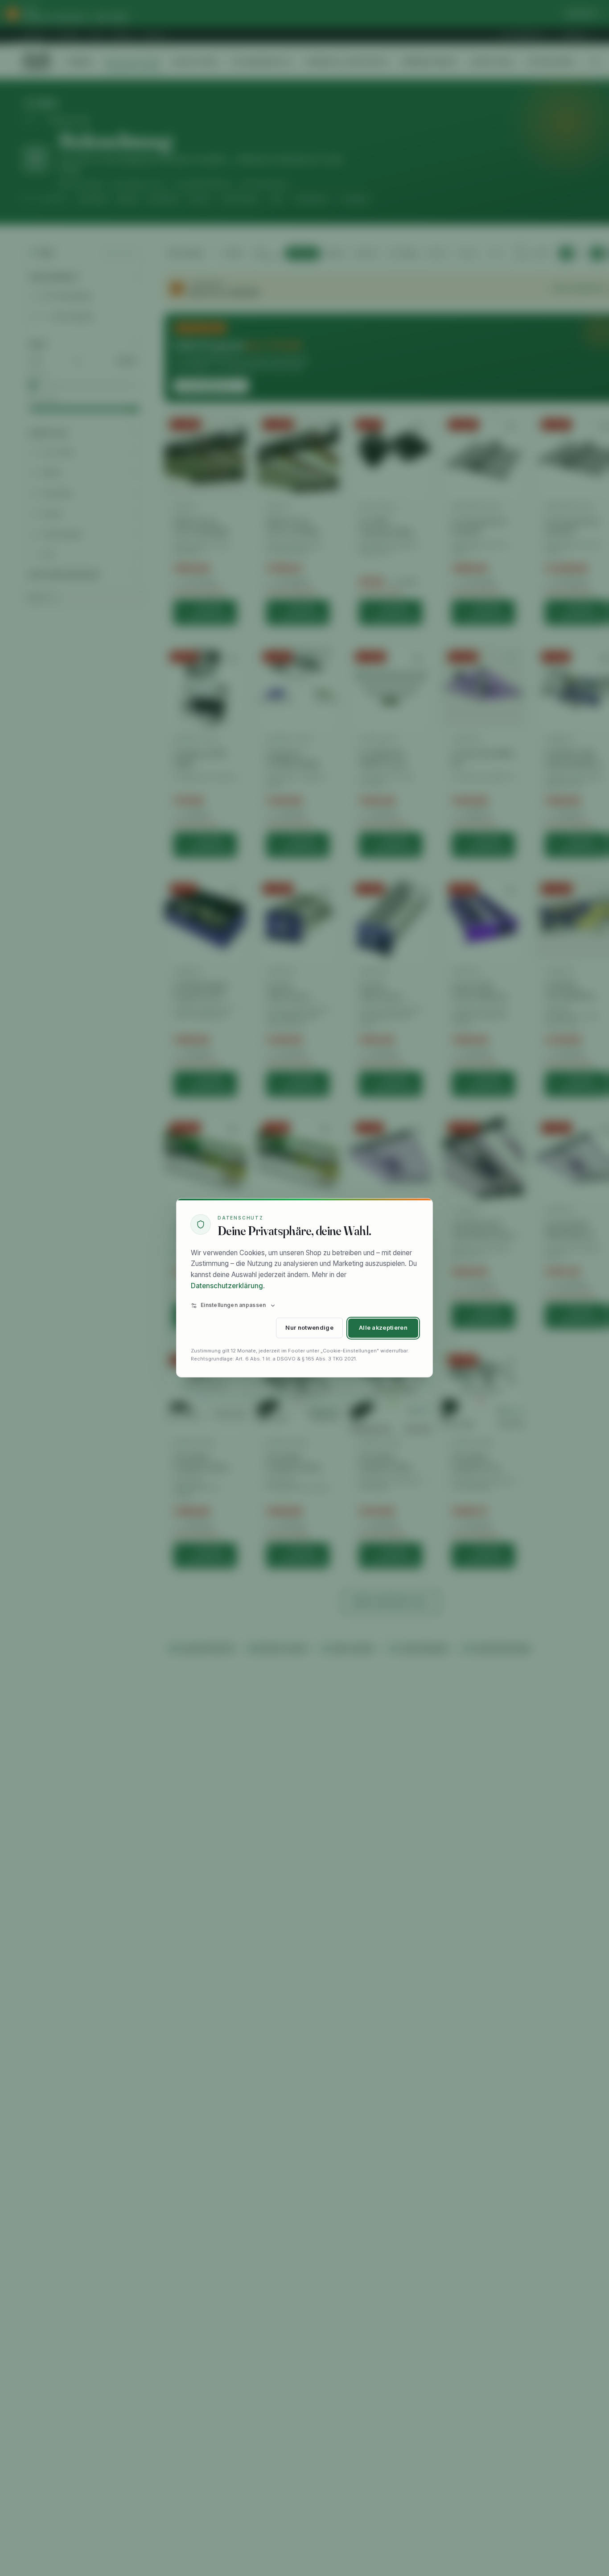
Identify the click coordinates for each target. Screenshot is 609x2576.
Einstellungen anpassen (233, 1305)
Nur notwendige (309, 1328)
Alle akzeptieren (383, 1328)
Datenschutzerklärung (227, 1286)
